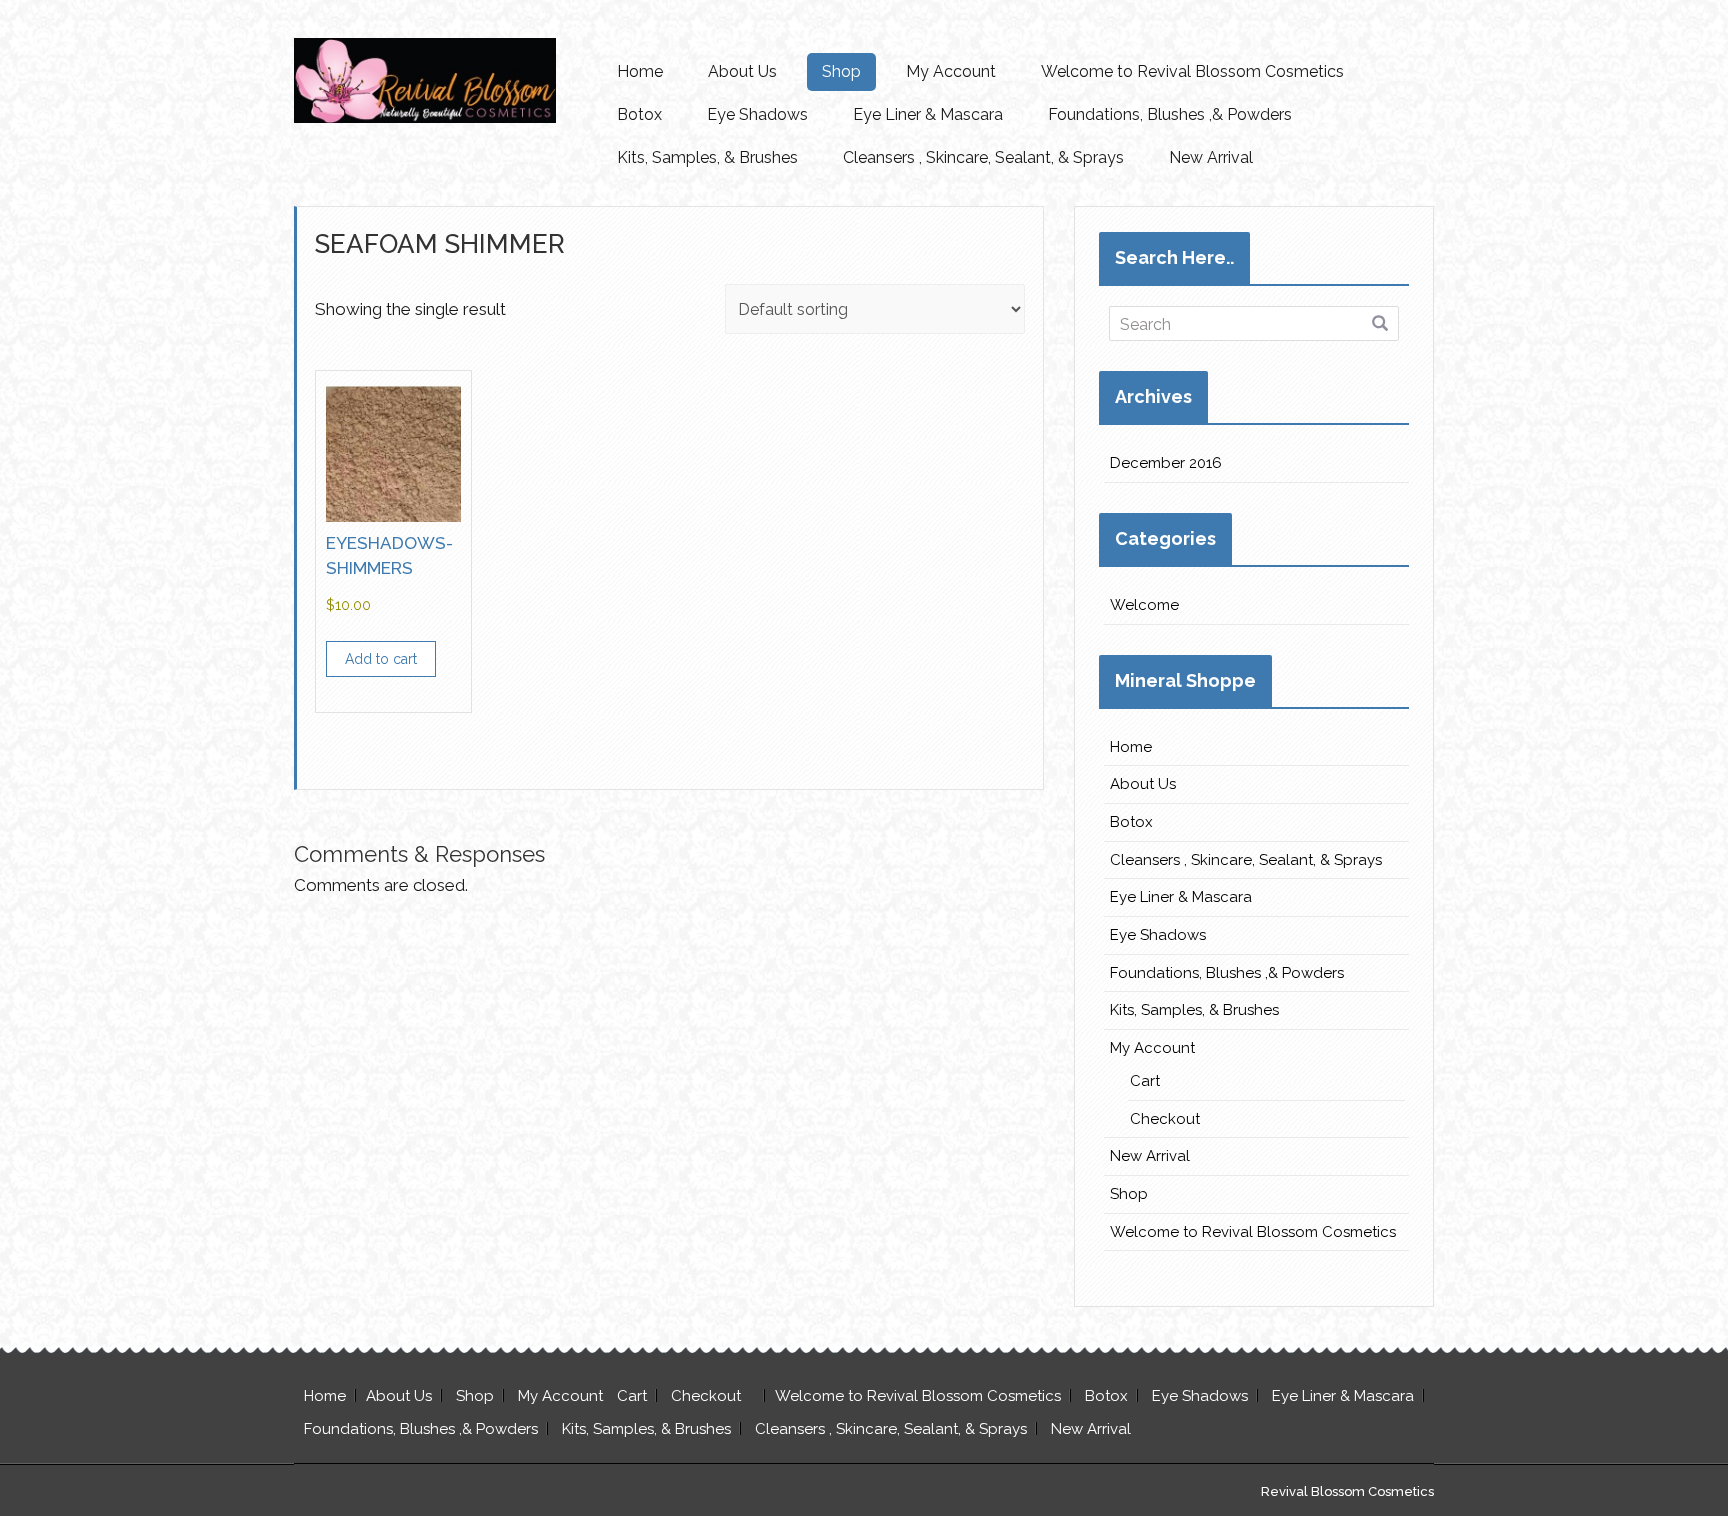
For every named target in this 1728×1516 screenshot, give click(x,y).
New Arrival (1211, 157)
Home (640, 71)
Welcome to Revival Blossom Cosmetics (1192, 71)
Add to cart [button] (381, 659)
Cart (1145, 1081)
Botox (639, 114)
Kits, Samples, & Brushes (707, 157)
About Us (742, 71)
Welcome (1144, 605)
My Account (951, 71)
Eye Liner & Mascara (928, 114)
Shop (841, 71)
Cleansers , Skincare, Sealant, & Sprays (983, 157)
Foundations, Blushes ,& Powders (1170, 114)
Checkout (1165, 1119)
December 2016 (1166, 463)
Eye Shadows (757, 114)
